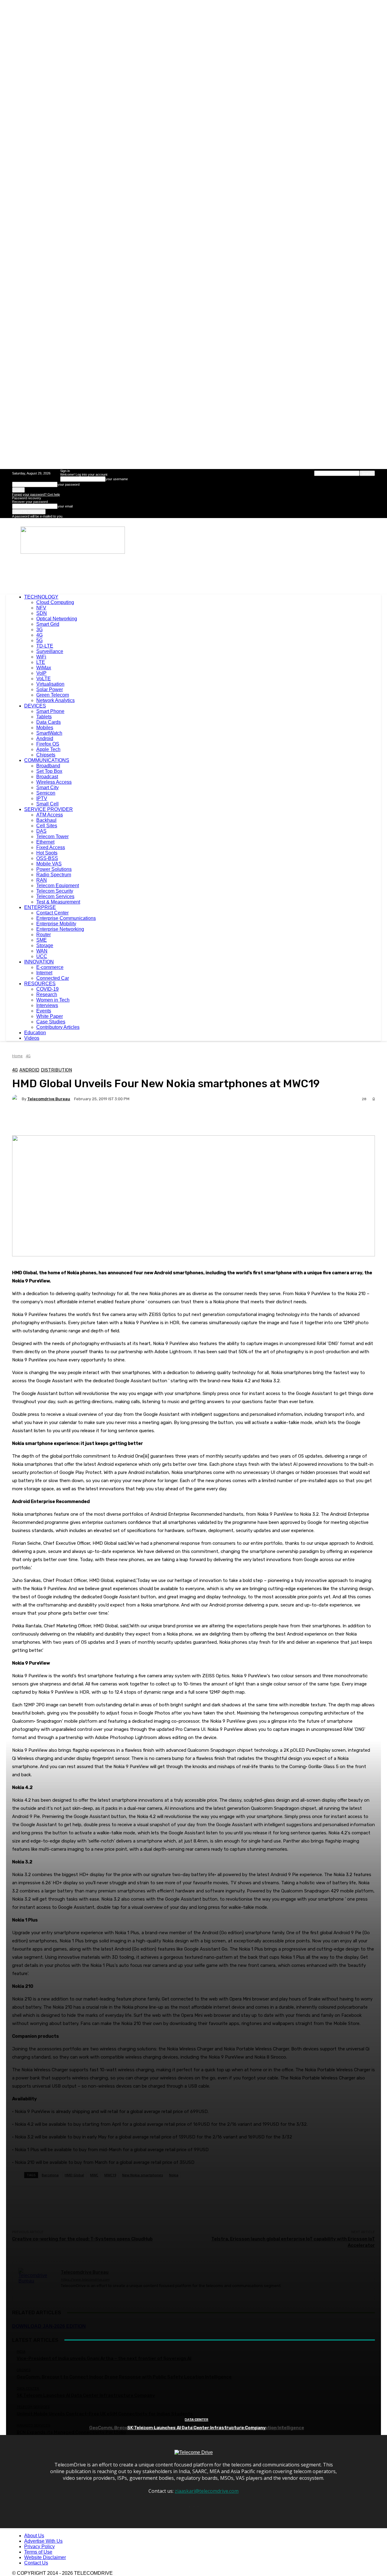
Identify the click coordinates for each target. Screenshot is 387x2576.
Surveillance (50, 651)
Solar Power (50, 689)
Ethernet (45, 842)
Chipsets (46, 755)
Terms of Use (38, 2552)
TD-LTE (45, 646)
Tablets (44, 717)
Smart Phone (50, 711)
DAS (41, 831)
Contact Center (52, 913)
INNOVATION (39, 962)
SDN (42, 613)
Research (47, 994)
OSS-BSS (47, 858)
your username (117, 479)
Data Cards (49, 722)
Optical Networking (57, 619)
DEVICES (35, 706)
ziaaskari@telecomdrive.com (207, 2491)
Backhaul (46, 820)
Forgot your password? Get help (36, 494)
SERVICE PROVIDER (49, 809)
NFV (41, 608)
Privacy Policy (39, 2546)
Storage (45, 945)
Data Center (197, 2420)
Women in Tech (53, 1000)
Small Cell (47, 804)
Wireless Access (54, 782)
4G (39, 635)
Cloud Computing (55, 602)
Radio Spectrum (54, 875)
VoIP (41, 673)
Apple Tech (48, 749)
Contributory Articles (58, 1027)
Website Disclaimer (45, 2557)
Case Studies (51, 1022)
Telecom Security (55, 891)
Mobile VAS (49, 864)
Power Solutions (54, 869)
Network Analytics (55, 700)
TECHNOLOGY (41, 597)
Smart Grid (48, 624)
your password (68, 484)
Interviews (47, 1005)
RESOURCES (40, 984)
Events (44, 1011)
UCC (42, 956)
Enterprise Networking (60, 929)
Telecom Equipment (58, 886)
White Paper (50, 1016)
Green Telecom (53, 695)
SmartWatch (49, 733)
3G (39, 630)
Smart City (47, 788)
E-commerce (50, 967)
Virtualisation (50, 684)
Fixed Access (51, 847)
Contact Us (36, 2563)
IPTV (42, 798)
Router (44, 935)
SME (42, 940)
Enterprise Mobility (56, 924)
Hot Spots (47, 853)
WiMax (44, 668)
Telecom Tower (52, 837)
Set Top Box (49, 771)
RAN (42, 880)
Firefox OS (48, 744)
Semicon (46, 793)
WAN (42, 951)
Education (35, 1033)
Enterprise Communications (66, 918)
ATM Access (50, 815)
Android (45, 738)
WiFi (41, 657)
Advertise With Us (43, 2541)
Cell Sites (47, 826)
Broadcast (47, 777)
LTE (41, 662)
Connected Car (53, 978)
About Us (34, 2536)
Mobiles (45, 728)
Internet (44, 973)
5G (39, 640)
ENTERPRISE (40, 907)
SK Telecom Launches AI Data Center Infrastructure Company (197, 2428)
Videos (32, 1038)
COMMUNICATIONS (47, 760)
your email (65, 506)
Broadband (48, 766)
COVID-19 (47, 989)
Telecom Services (55, 896)
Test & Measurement (58, 902)
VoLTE (44, 679)
